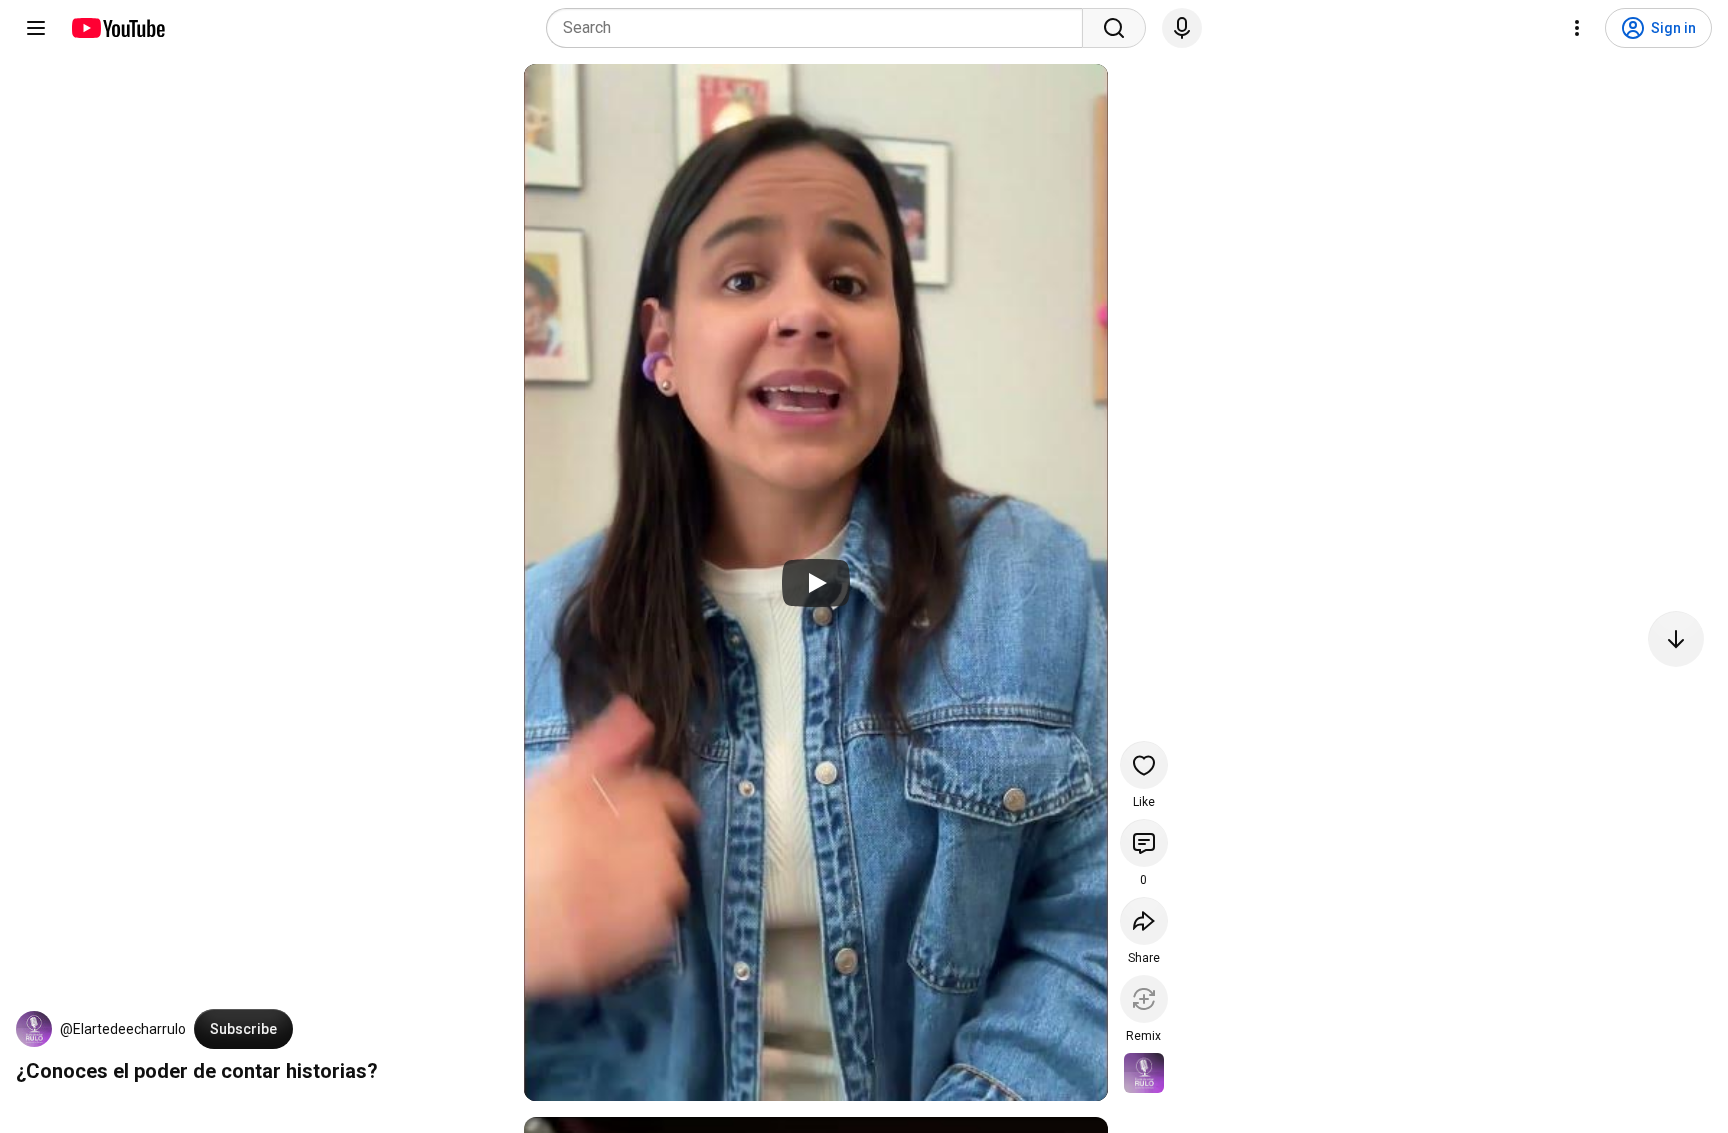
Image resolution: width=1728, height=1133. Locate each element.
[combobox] (820, 28)
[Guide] (36, 28)
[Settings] (1577, 28)
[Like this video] (1144, 765)
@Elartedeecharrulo (123, 1029)
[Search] (1114, 28)
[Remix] (1144, 999)
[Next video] (1676, 639)
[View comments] (1144, 843)
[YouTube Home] (117, 28)
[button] (34, 1029)
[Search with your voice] (1182, 28)
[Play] (816, 583)
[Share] (1144, 921)
